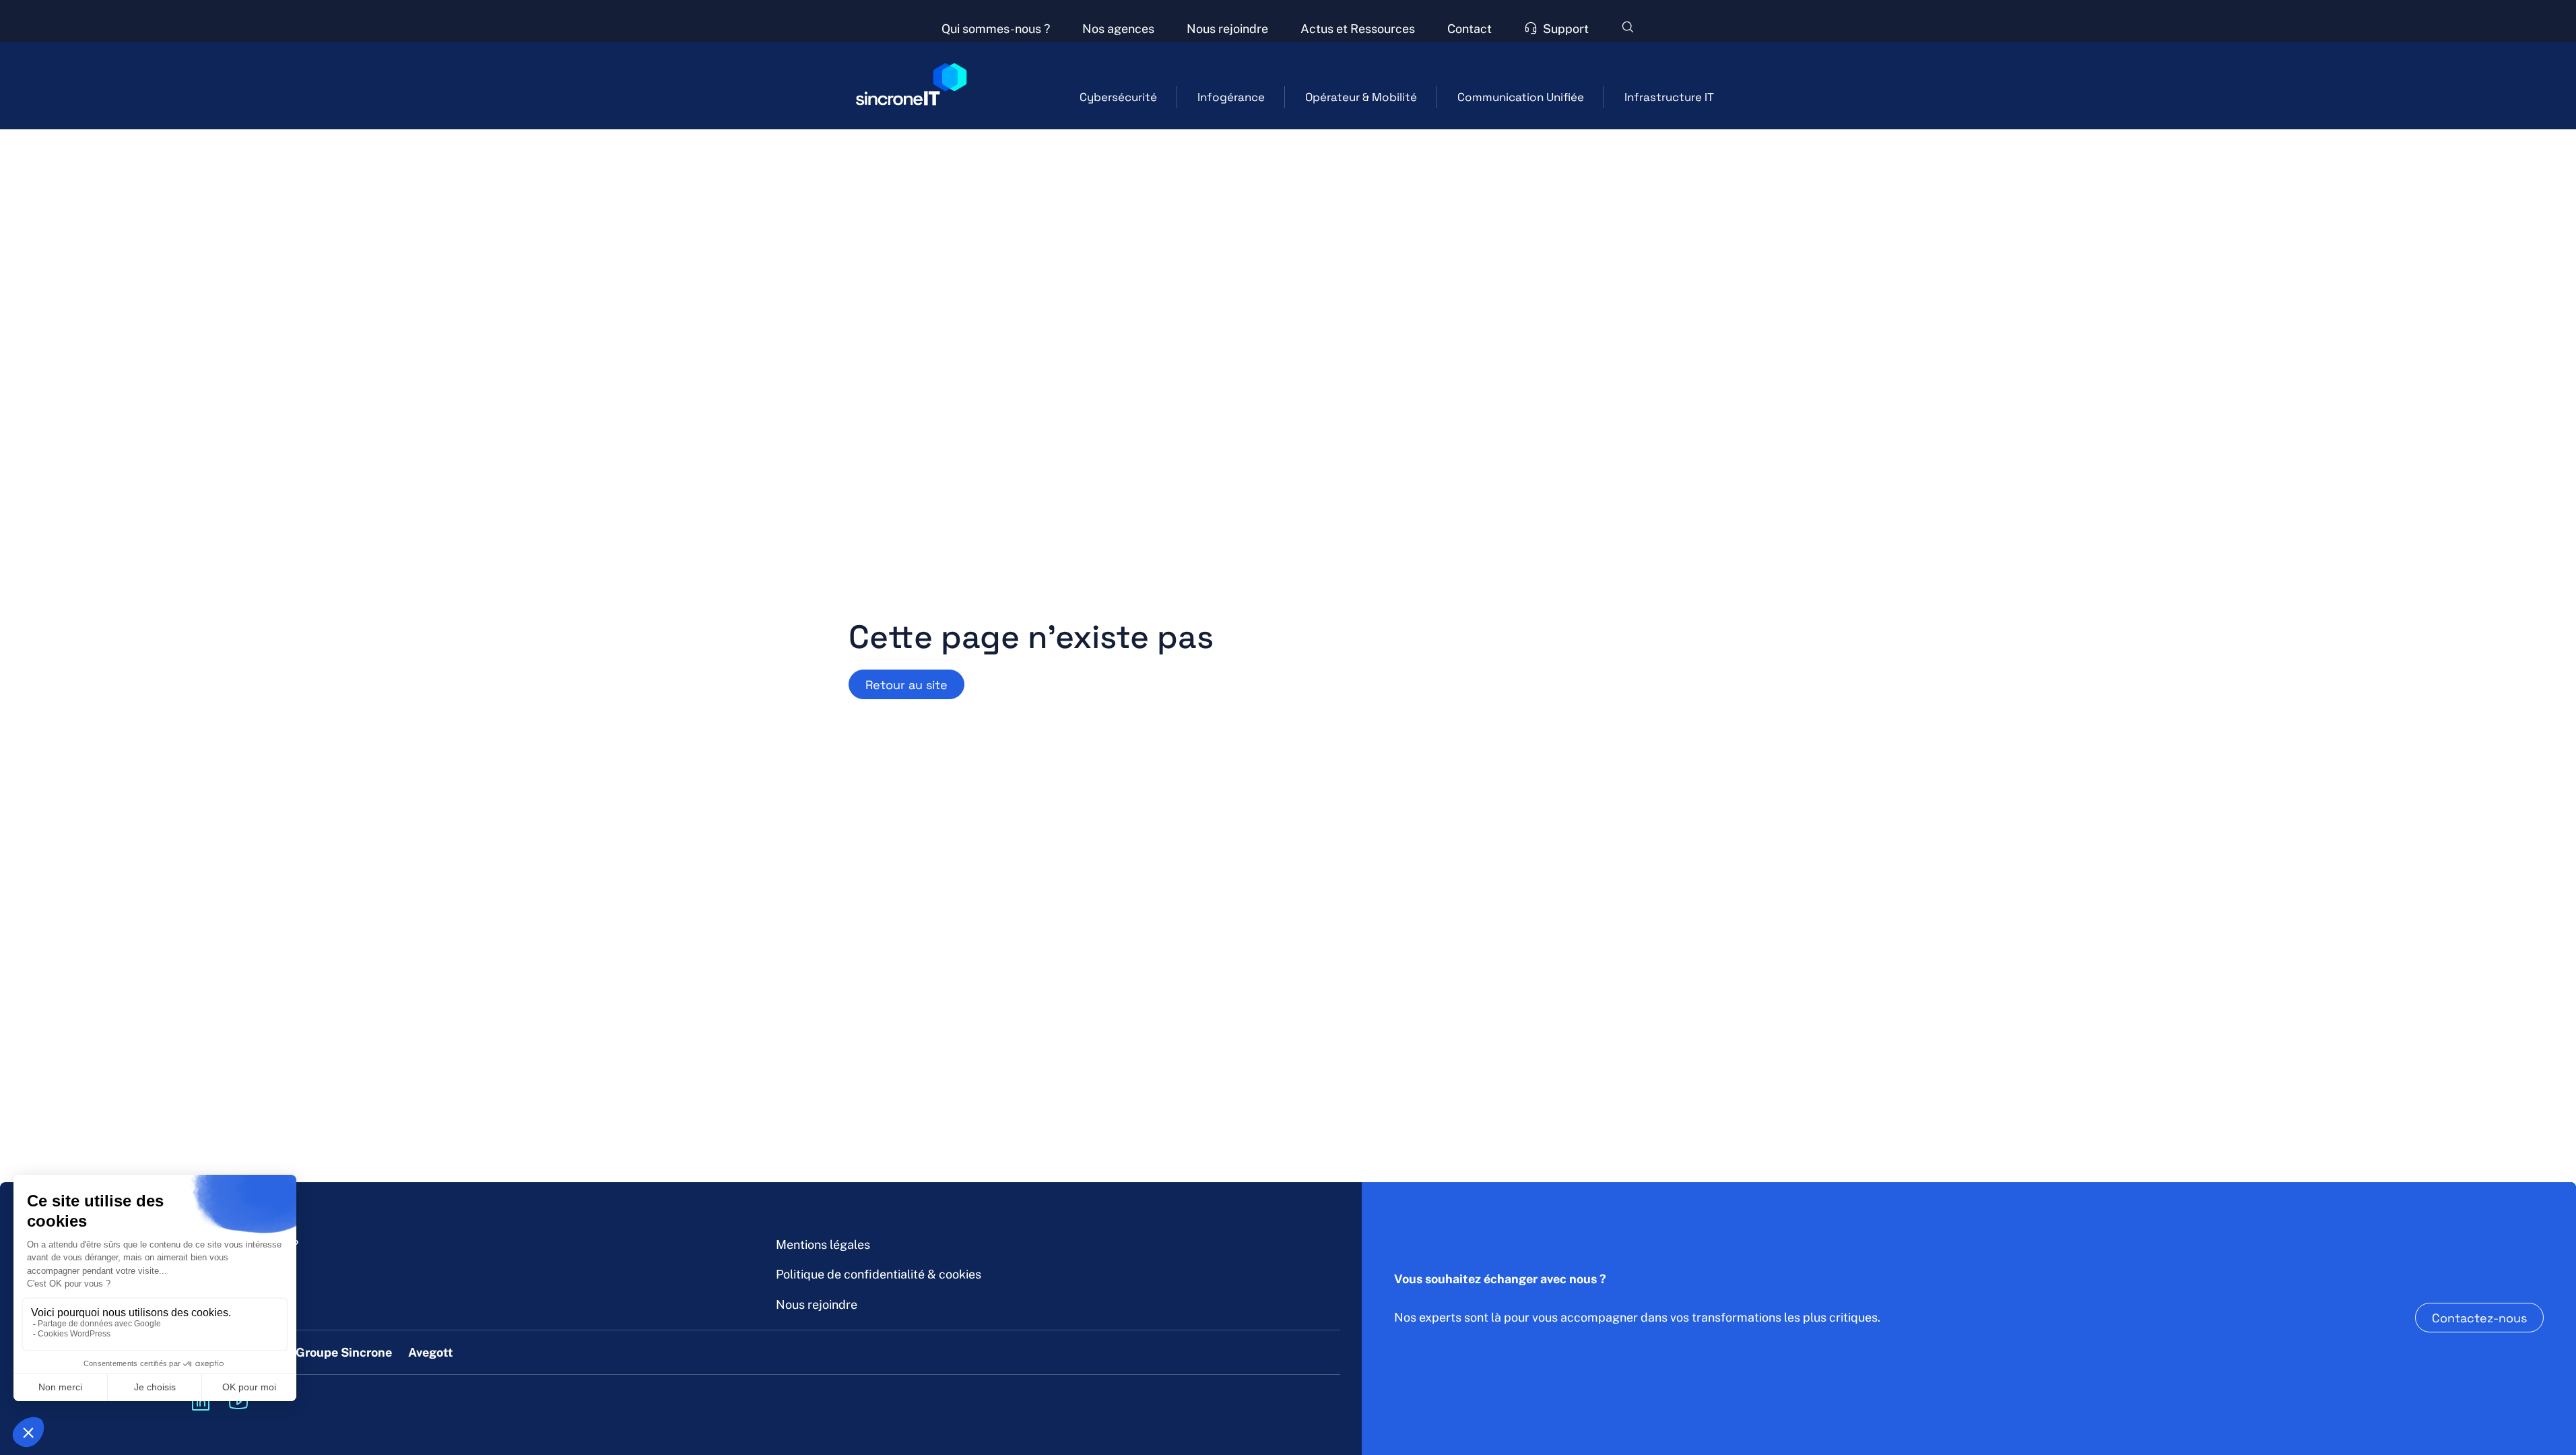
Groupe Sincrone (344, 1352)
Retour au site (906, 684)
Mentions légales (823, 1244)
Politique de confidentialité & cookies (879, 1274)
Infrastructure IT (1669, 97)
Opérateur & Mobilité (1361, 97)
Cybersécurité (1118, 97)
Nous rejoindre (817, 1304)
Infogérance (1231, 97)
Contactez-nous (2479, 1318)
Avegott (431, 1352)
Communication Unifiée (1521, 97)
